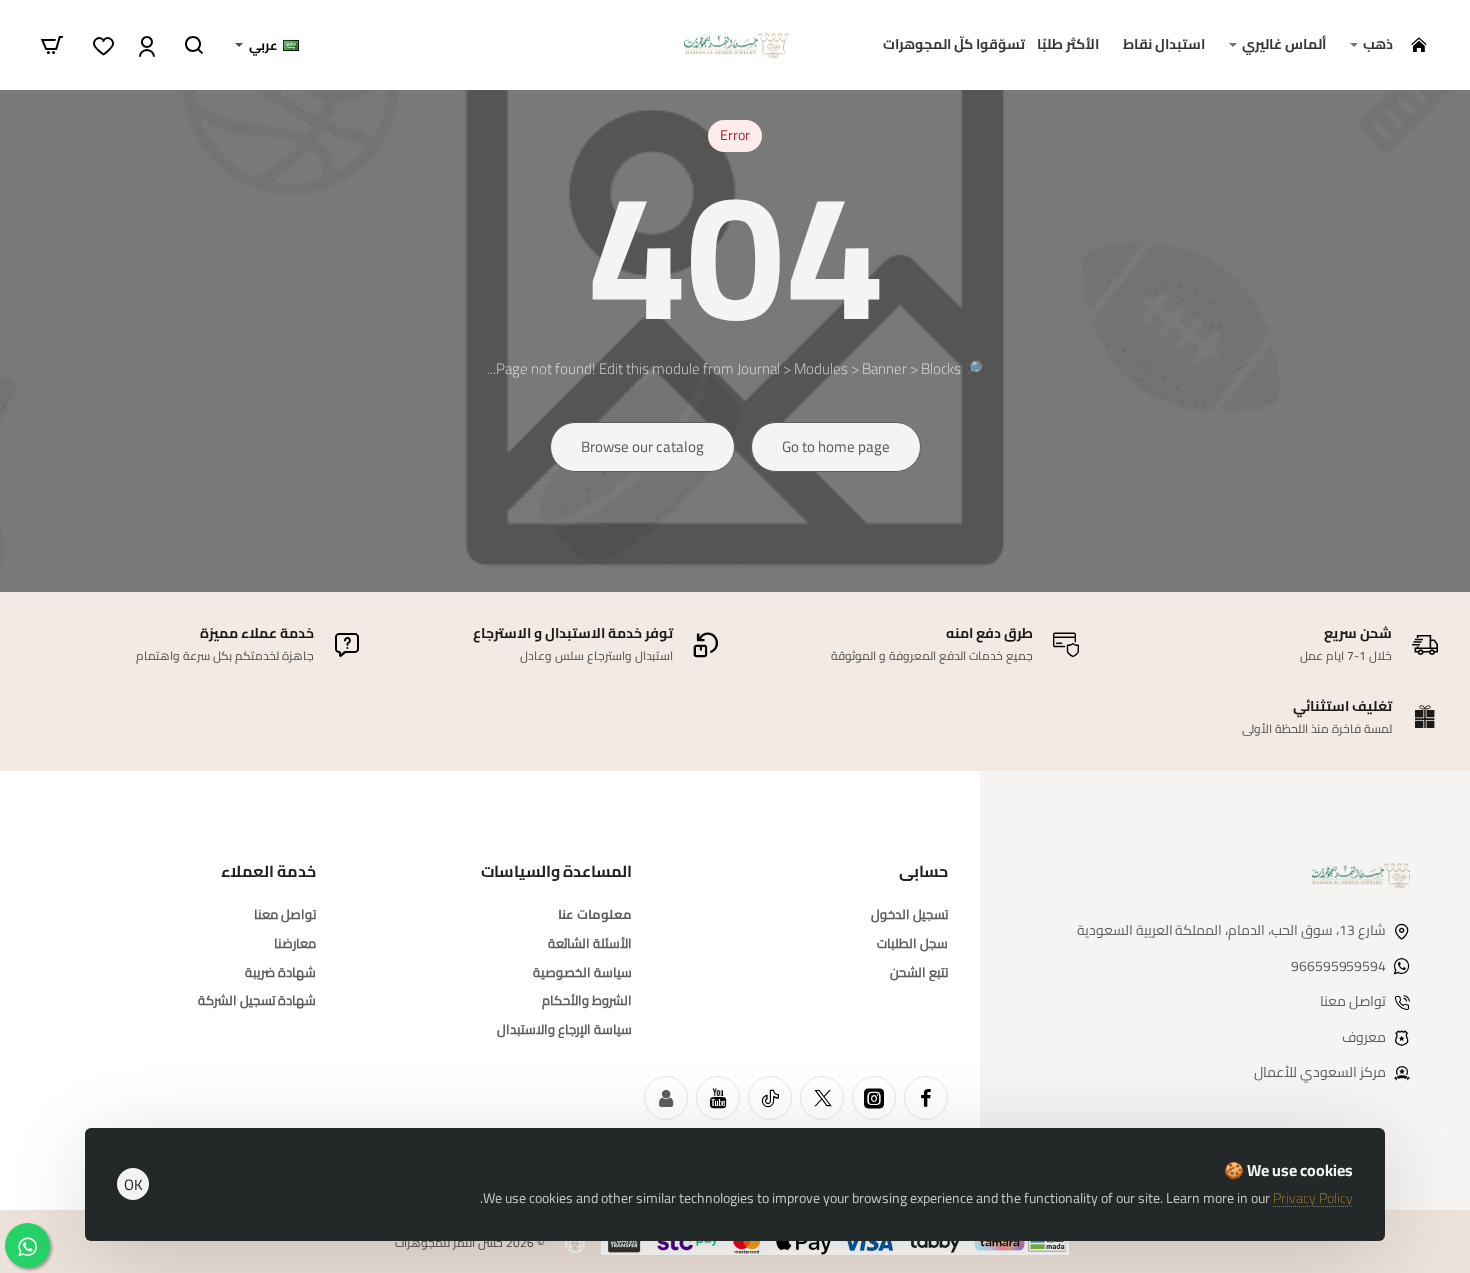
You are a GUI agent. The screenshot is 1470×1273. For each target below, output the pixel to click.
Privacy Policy (1313, 1198)
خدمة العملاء (268, 871)
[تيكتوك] (770, 1098)
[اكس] (822, 1098)
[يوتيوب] (718, 1098)
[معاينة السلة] (52, 45)
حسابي (923, 871)
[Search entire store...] (194, 45)
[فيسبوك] (926, 1098)
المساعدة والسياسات (556, 871)
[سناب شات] (666, 1098)
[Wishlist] (101, 45)
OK (133, 1184)
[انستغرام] (874, 1098)
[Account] (144, 45)
